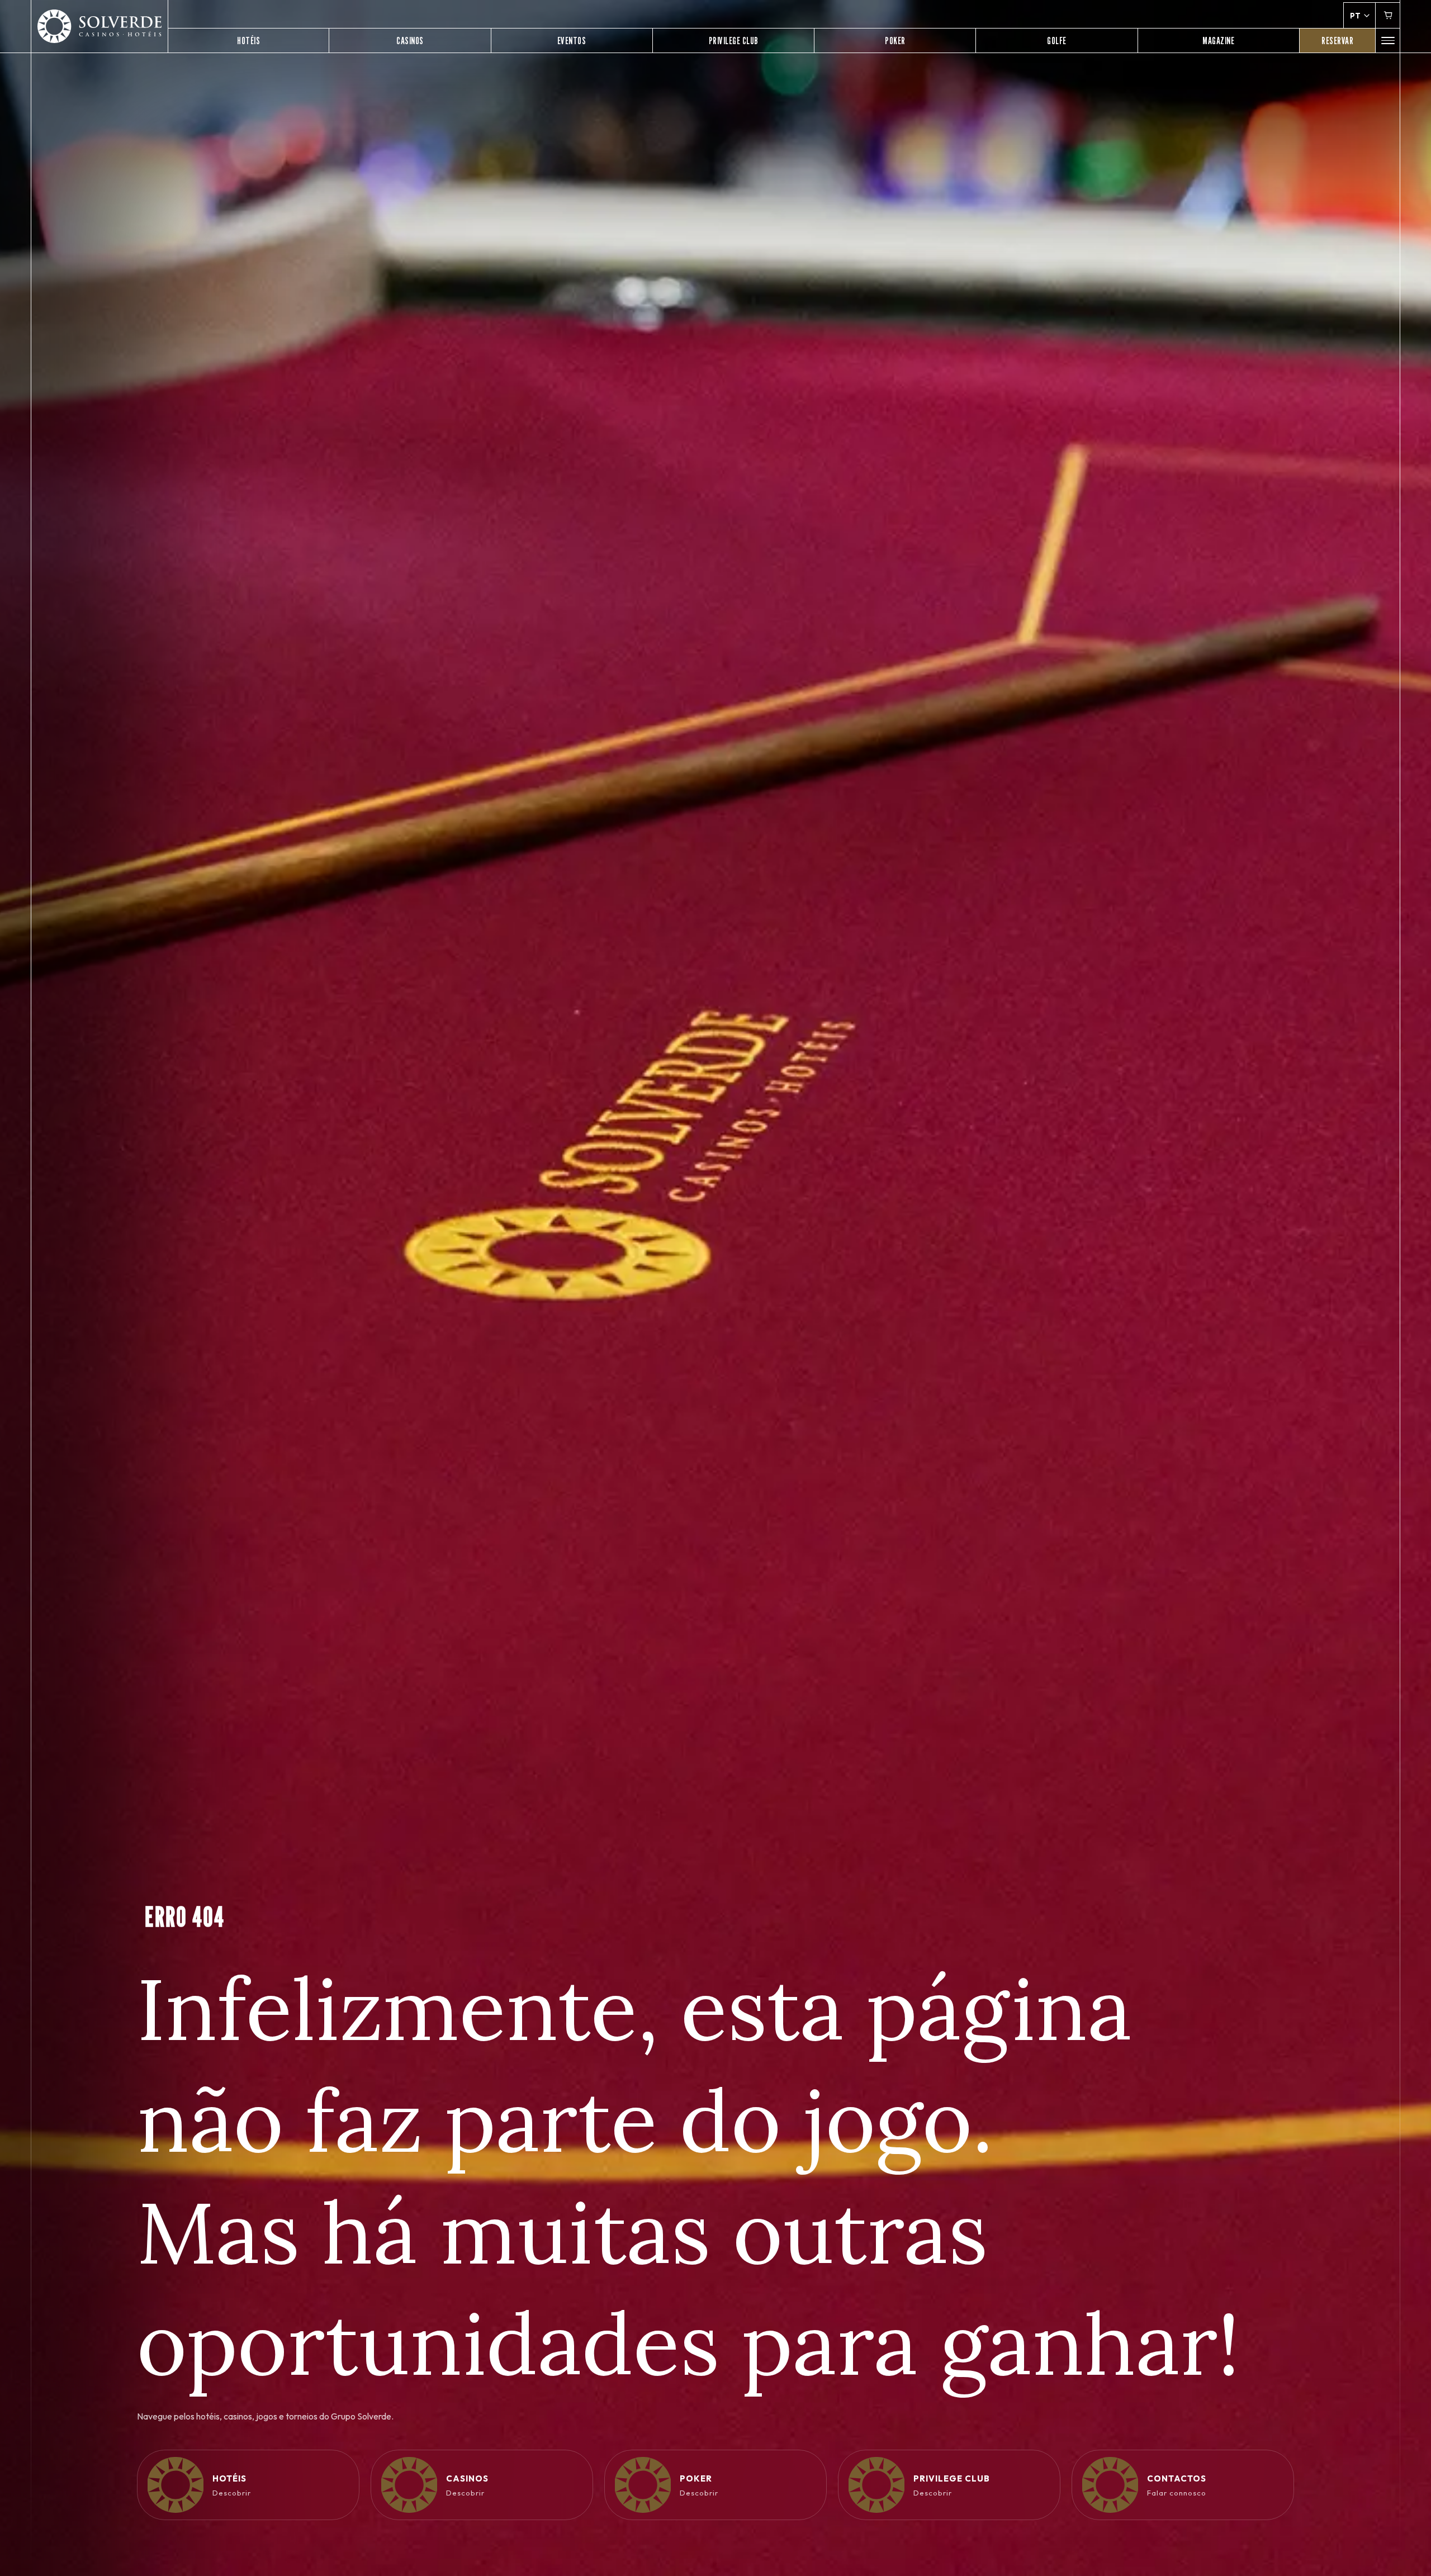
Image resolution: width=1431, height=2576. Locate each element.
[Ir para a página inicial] (99, 27)
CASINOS (410, 41)
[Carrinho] (1388, 15)
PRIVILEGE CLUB (734, 41)
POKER (895, 41)
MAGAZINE (1218, 41)
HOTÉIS (248, 41)
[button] (1388, 41)
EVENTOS (572, 41)
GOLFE (1057, 41)
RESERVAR (1337, 41)
